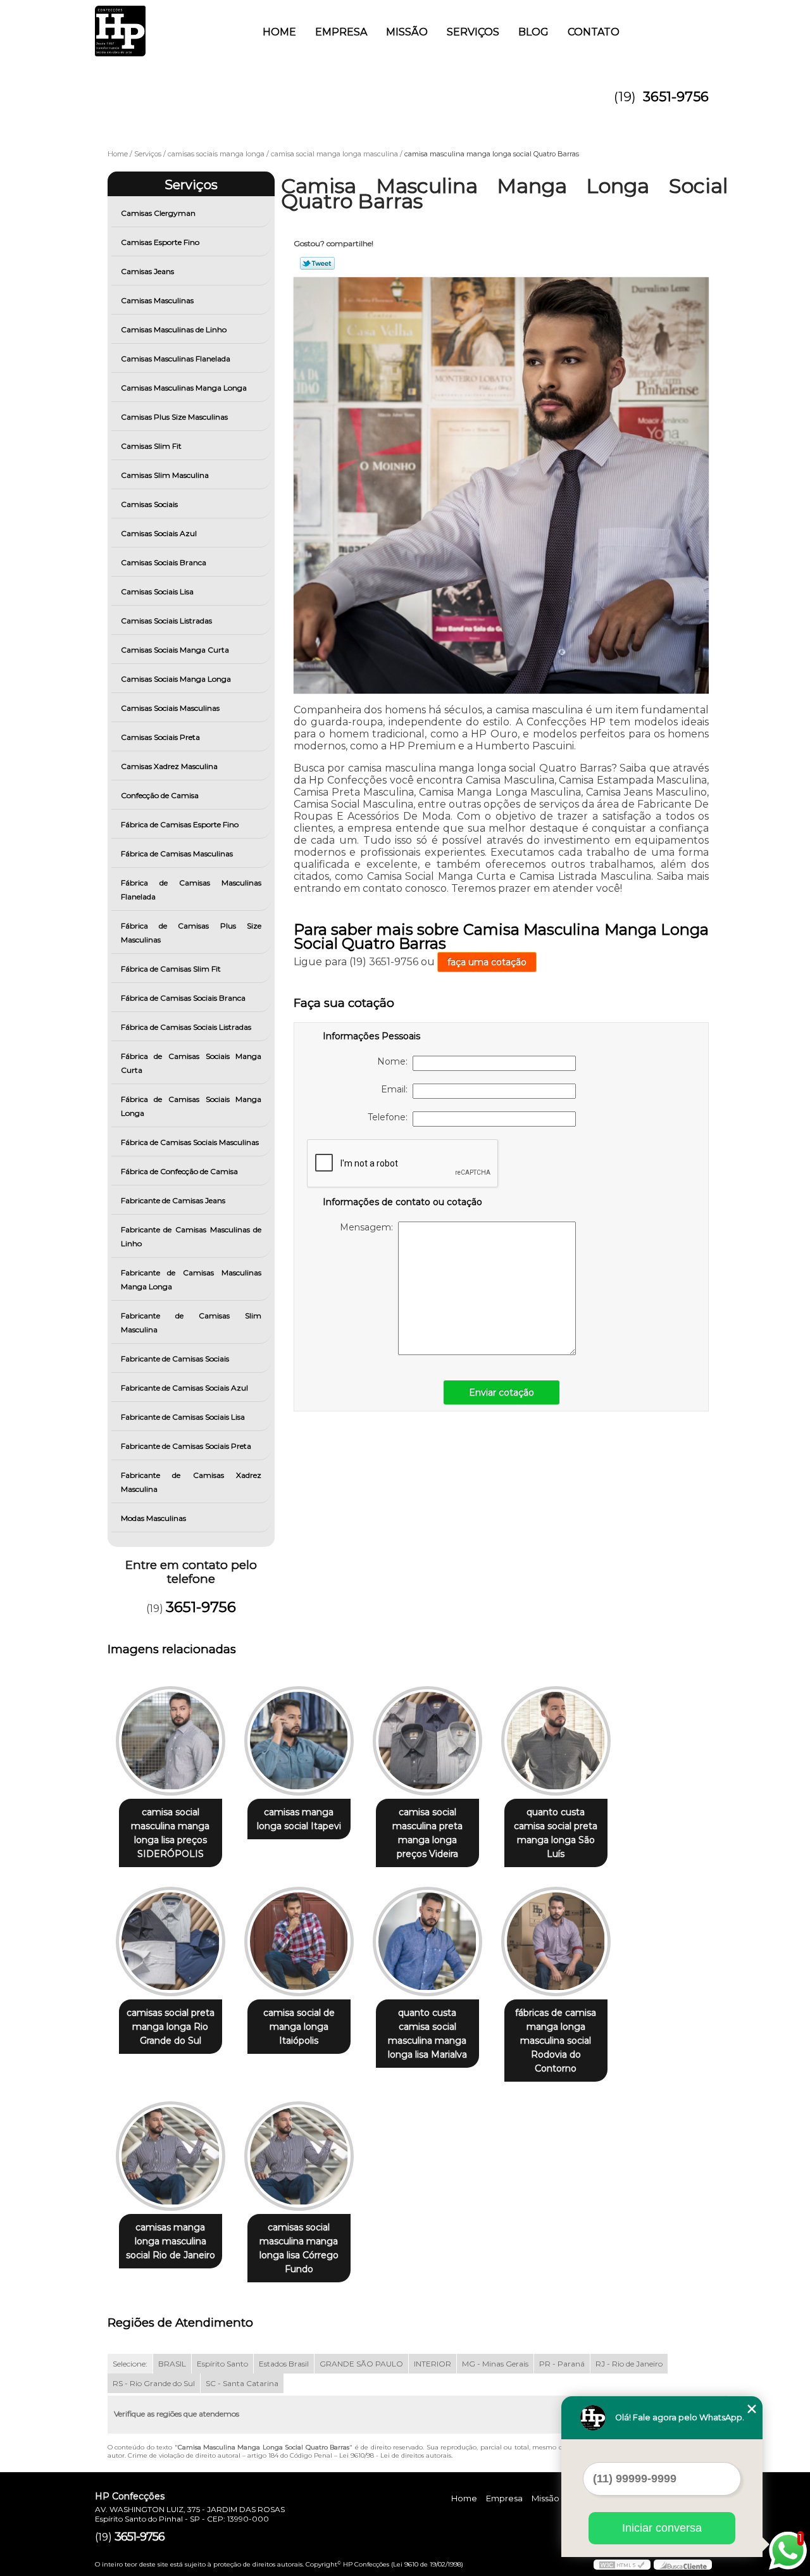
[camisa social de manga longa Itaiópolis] (299, 1941)
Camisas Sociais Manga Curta (175, 650)
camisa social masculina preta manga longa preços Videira (427, 1833)
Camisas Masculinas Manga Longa (184, 388)
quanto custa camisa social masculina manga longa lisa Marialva (427, 2034)
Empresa (341, 32)
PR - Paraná (562, 2364)
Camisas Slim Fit (151, 446)
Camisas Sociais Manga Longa (176, 679)
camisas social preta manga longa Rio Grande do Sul (171, 2027)
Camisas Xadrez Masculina (169, 766)
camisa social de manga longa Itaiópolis (299, 2027)
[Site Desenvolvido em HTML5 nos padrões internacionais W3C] (622, 2565)
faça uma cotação (487, 962)
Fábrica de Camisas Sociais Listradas (186, 1027)
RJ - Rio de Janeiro (629, 2364)
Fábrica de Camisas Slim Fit (171, 969)
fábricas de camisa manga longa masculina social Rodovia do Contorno (556, 2041)
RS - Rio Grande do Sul (154, 2383)
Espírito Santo (222, 2364)
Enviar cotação (502, 1392)
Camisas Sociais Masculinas (170, 708)
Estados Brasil (284, 2364)
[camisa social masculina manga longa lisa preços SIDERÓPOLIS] (171, 1741)
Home (279, 32)
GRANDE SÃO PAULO (361, 2364)
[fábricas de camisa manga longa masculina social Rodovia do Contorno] (556, 1941)
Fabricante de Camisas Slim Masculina (191, 1322)
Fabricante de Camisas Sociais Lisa (183, 1417)
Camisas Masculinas (157, 300)
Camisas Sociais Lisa (157, 591)
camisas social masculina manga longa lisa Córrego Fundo (299, 2248)
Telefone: (390, 1117)
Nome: (395, 1061)
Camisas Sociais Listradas (166, 621)
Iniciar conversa (662, 2528)
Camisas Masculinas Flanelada (176, 359)
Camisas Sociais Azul (159, 533)
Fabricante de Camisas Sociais (175, 1359)
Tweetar (317, 263)
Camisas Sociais (149, 504)
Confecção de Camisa (160, 795)
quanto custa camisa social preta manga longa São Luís (556, 1833)
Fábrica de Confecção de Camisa (179, 1171)
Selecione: (130, 2364)
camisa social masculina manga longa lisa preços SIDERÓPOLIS (170, 1833)
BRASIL (172, 2364)
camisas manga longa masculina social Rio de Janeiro (171, 2241)
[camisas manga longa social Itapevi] (299, 1741)
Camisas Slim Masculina (165, 475)
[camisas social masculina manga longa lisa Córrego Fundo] (299, 2156)
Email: (397, 1089)
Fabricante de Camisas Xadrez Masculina (191, 1482)
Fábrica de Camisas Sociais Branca (183, 998)
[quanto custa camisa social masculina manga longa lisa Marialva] (427, 1941)
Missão (407, 32)
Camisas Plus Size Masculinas (174, 417)
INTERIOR (433, 2364)
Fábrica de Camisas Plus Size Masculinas (191, 933)
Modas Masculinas (153, 1518)
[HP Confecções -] (168, 25)
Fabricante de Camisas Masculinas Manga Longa (191, 1279)
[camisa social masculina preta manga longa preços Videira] (427, 1741)
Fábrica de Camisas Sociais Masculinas (190, 1142)
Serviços (473, 32)
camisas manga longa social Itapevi (299, 1819)
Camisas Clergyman (158, 213)
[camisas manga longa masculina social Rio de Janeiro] (171, 2156)
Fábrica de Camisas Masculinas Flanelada (191, 890)
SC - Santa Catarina (242, 2383)
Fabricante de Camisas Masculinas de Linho (191, 1236)
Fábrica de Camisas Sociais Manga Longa (191, 1106)
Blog (533, 32)
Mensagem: (369, 1227)
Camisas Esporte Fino (160, 242)
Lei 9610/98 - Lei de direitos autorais (395, 2455)
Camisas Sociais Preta (160, 737)
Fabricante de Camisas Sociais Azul (184, 1388)
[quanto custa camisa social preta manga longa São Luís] (556, 1741)
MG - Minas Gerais (495, 2364)
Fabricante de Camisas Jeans (173, 1200)
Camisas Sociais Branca (164, 562)
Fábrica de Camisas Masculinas (177, 853)
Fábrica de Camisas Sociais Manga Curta (191, 1063)
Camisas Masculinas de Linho (174, 329)
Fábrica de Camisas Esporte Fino (180, 824)
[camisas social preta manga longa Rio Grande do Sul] (171, 1941)
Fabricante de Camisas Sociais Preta (186, 1446)
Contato (594, 32)
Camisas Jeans (147, 271)
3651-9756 (676, 97)
